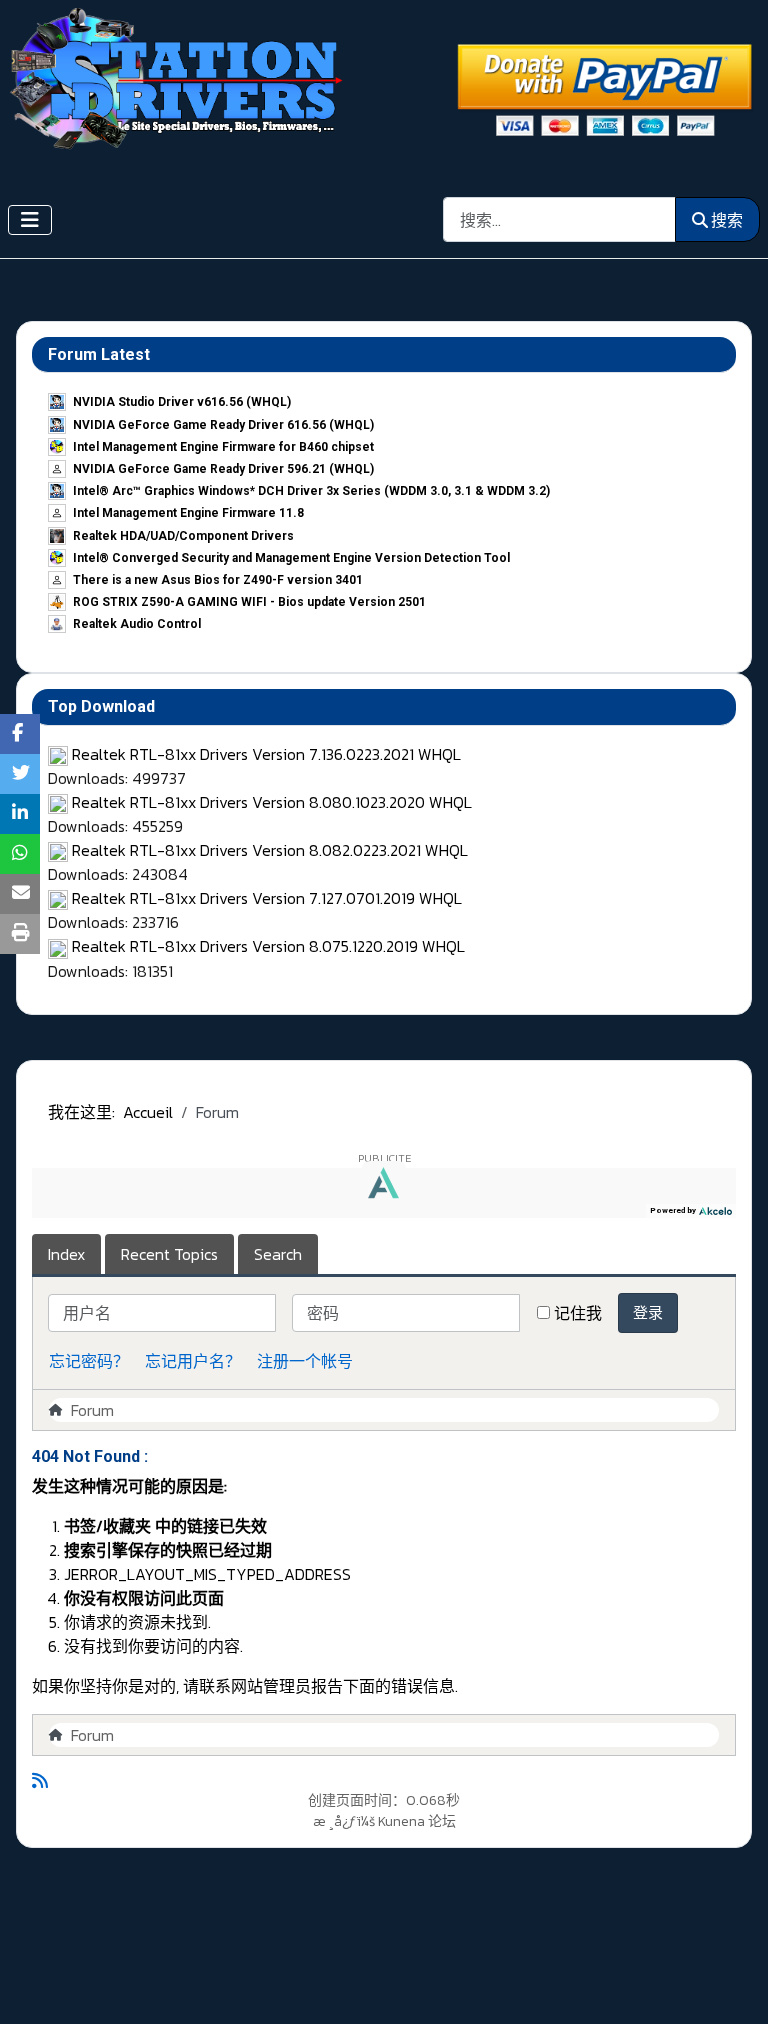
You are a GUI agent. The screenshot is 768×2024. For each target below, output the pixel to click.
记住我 (578, 1313)
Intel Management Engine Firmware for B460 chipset (223, 447)
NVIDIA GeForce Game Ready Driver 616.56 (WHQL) (223, 425)
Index (66, 1254)
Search (278, 1254)
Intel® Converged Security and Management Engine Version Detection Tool (291, 558)
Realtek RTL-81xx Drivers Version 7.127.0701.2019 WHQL (267, 898)
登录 (648, 1312)
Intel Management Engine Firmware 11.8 (188, 513)
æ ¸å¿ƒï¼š (344, 1821)
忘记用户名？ (193, 1361)
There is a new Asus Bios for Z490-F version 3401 (218, 580)
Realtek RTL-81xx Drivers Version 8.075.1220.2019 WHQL (268, 946)
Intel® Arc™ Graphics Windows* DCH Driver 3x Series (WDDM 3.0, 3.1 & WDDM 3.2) (311, 491)
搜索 (727, 220)
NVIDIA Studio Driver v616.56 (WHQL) (182, 402)
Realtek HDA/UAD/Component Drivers (183, 536)
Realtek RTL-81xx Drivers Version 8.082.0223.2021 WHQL (270, 850)
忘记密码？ (89, 1361)
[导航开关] (30, 220)
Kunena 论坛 (417, 1821)
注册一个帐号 (305, 1361)
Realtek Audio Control (137, 624)
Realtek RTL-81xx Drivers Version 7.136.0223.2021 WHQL (266, 754)
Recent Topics (169, 1254)
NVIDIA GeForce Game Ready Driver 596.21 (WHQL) (223, 469)
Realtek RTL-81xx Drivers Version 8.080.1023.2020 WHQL (272, 802)
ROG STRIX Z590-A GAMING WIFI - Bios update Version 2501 (249, 602)
